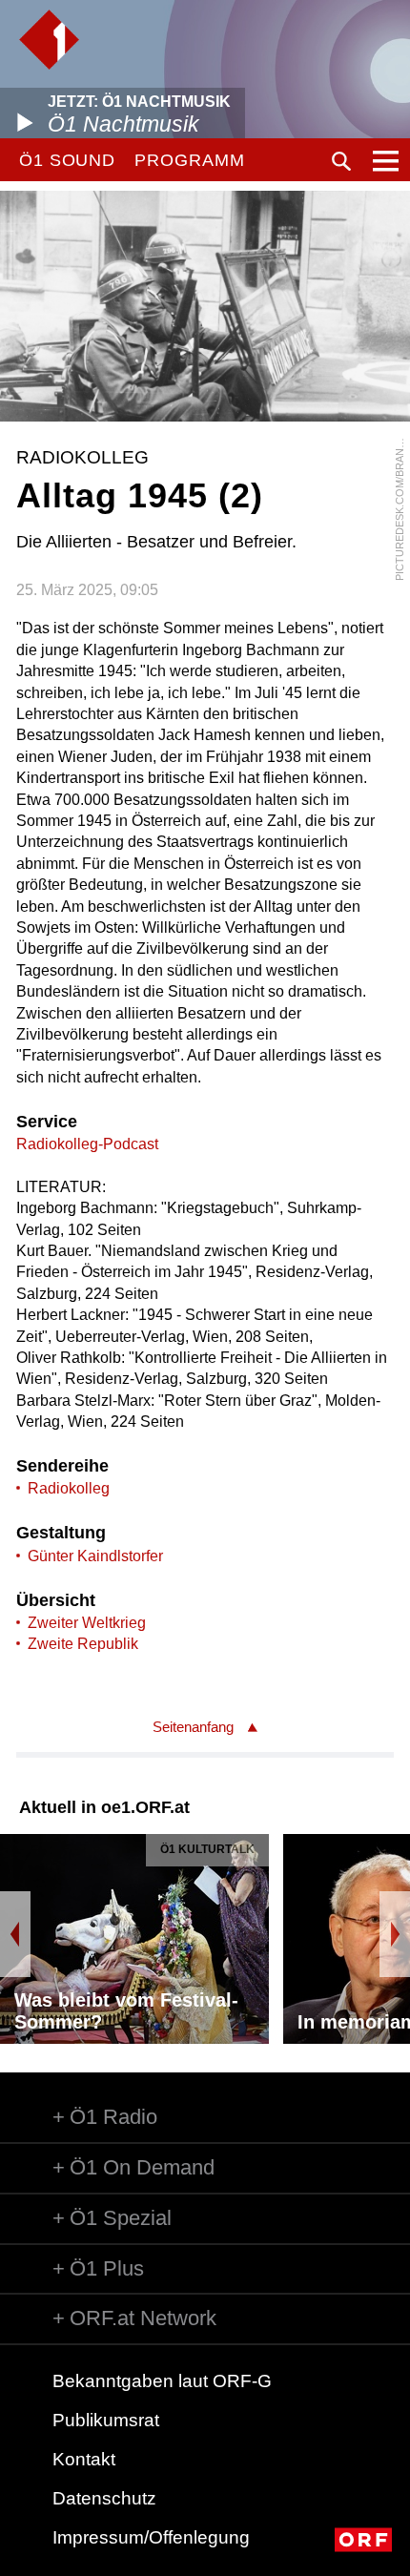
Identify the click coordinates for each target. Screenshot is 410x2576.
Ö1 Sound (67, 160)
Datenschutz (104, 2498)
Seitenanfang (193, 1727)
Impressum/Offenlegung (151, 2537)
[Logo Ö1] (49, 40)
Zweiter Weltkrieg (87, 1623)
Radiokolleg (69, 1488)
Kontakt (84, 2459)
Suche (341, 161)
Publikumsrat (106, 2420)
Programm (189, 160)
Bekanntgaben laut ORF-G (162, 2381)
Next (395, 1934)
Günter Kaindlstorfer (95, 1556)
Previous (15, 1934)
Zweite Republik (83, 1644)
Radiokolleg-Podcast (87, 1144)
